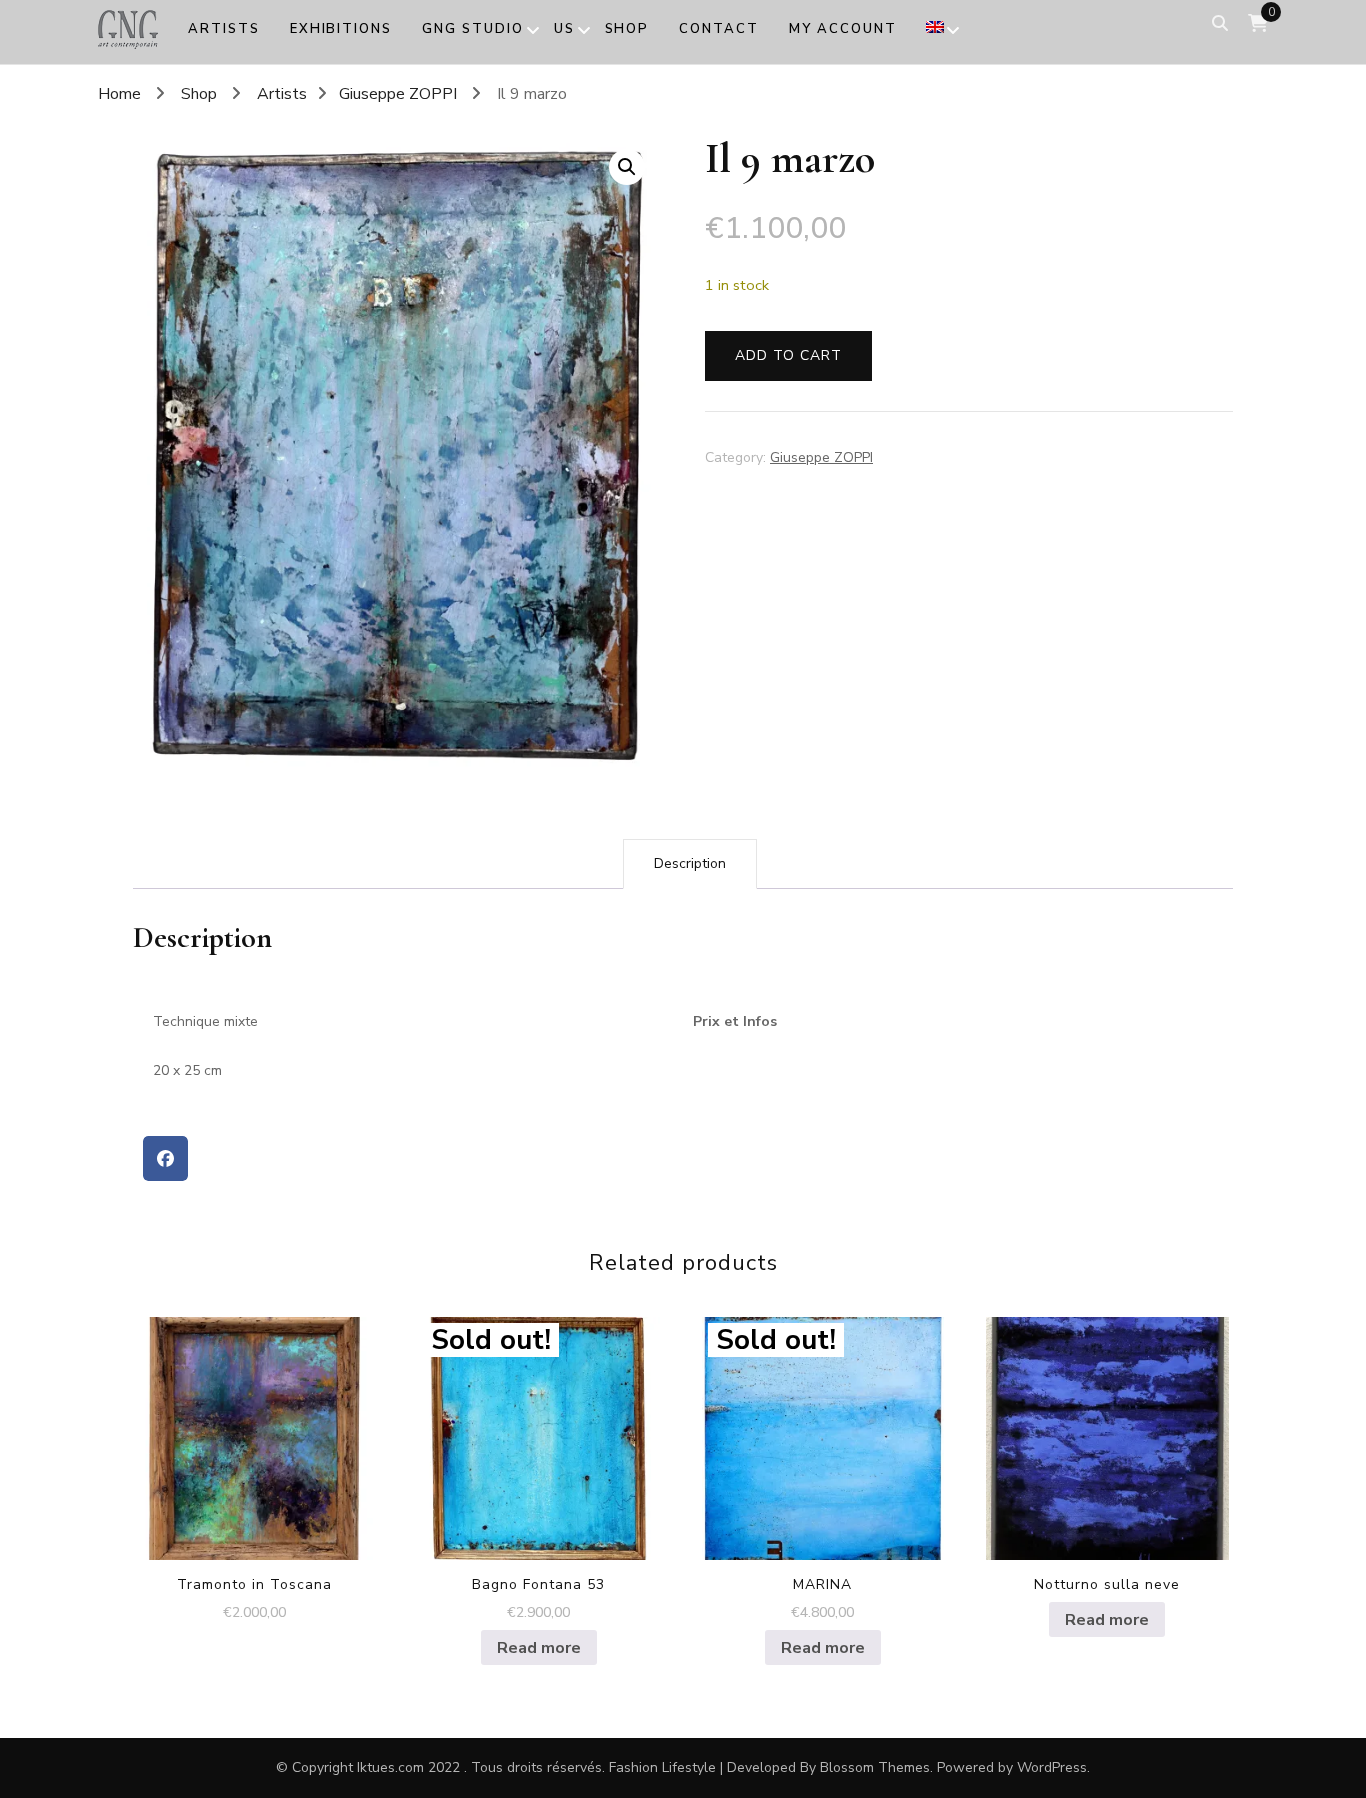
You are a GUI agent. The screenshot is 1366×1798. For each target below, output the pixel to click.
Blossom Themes (875, 1767)
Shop (627, 29)
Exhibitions (341, 29)
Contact (719, 29)
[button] (627, 167)
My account (843, 29)
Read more (539, 1648)
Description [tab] (690, 863)
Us (564, 29)
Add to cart (788, 355)
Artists (224, 29)
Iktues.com (390, 1767)
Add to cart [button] (254, 1431)
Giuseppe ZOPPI (821, 457)
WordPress (1052, 1767)
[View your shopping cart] (1258, 23)
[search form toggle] (1220, 23)
